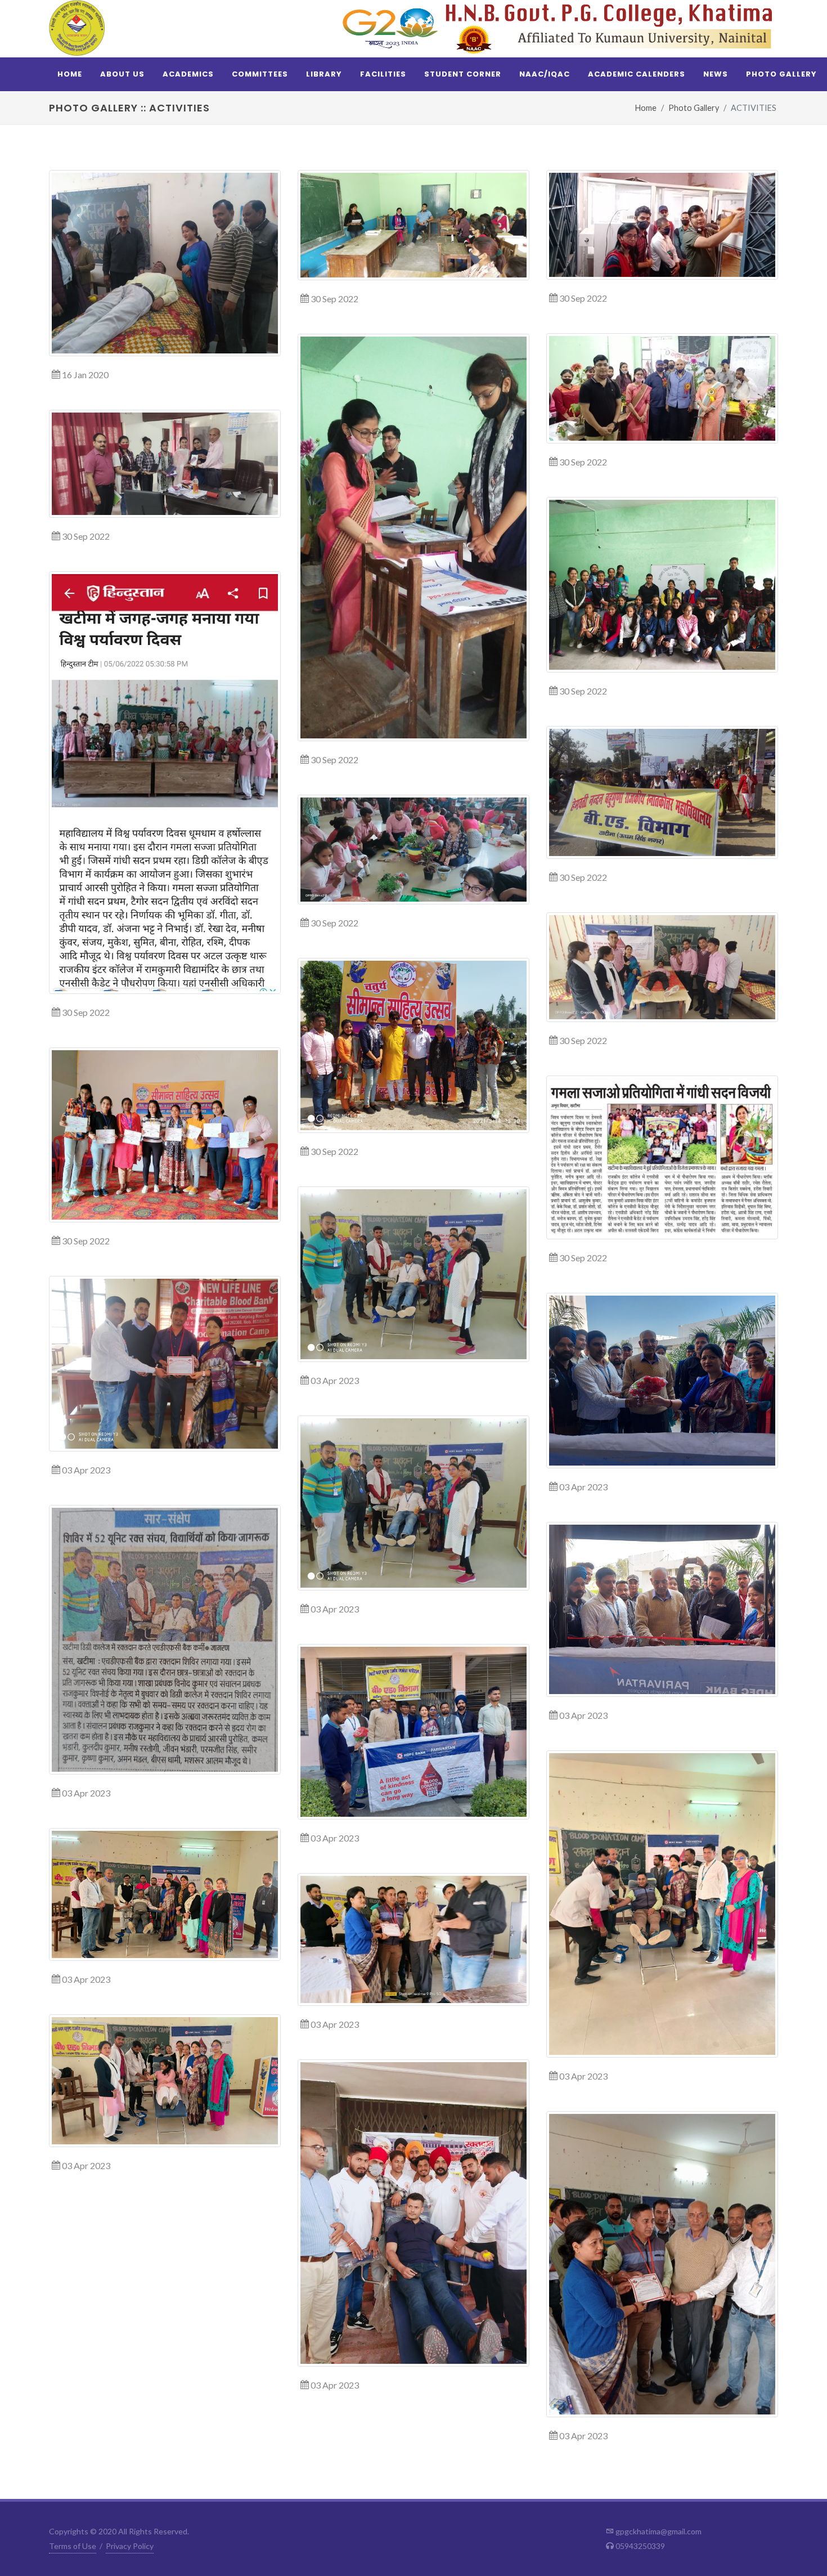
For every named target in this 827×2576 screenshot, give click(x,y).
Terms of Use (73, 2546)
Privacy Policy (130, 2546)
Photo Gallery (694, 108)
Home (646, 108)
